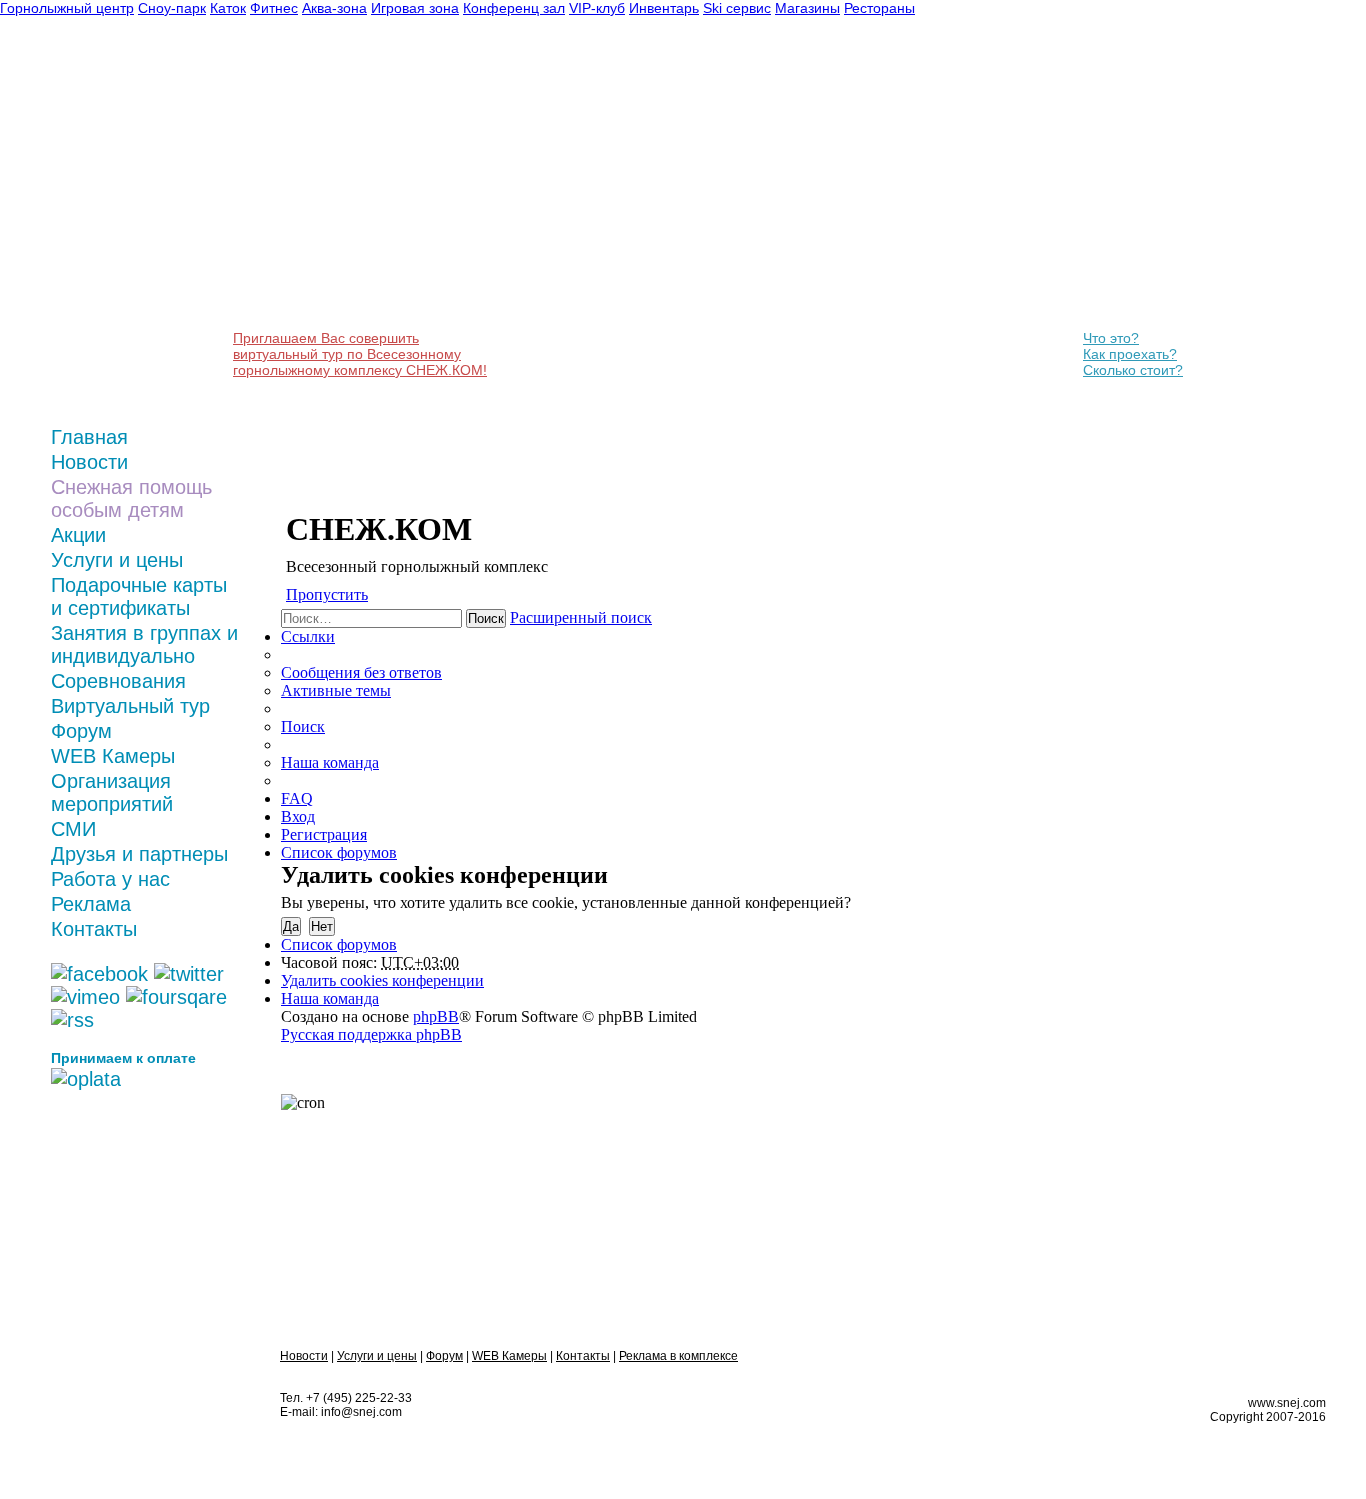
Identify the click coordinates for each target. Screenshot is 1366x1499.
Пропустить (327, 594)
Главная (89, 437)
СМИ (73, 829)
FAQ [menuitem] (297, 798)
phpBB (436, 1016)
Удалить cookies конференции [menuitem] (382, 980)
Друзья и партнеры (139, 854)
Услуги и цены (117, 560)
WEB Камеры (113, 756)
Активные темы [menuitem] (336, 690)
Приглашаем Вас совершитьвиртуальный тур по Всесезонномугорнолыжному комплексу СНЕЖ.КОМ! (360, 354)
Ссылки (308, 636)
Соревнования (118, 681)
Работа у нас (110, 879)
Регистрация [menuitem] (324, 834)
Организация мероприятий (112, 792)
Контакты (94, 929)
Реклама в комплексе (678, 1356)
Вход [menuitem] (298, 816)
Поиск (486, 618)
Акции (78, 535)
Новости (89, 462)
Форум (81, 731)
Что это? (1111, 338)
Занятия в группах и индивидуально (144, 644)
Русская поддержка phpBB (371, 1034)
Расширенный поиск (581, 617)
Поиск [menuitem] (303, 726)
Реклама (91, 904)
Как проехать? (1130, 354)
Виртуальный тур (130, 706)
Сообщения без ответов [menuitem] (361, 672)
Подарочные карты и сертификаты (139, 596)
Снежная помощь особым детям (131, 498)
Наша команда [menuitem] (330, 762)
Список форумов (339, 944)
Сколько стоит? (1133, 370)
